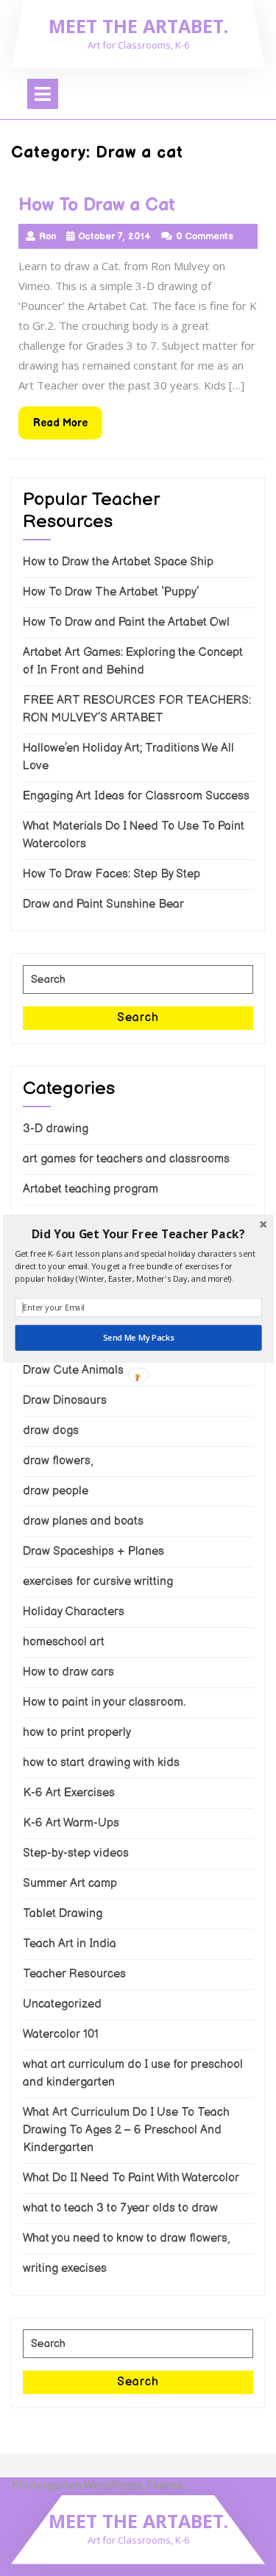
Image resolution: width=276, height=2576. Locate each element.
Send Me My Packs (138, 1337)
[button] (138, 1234)
